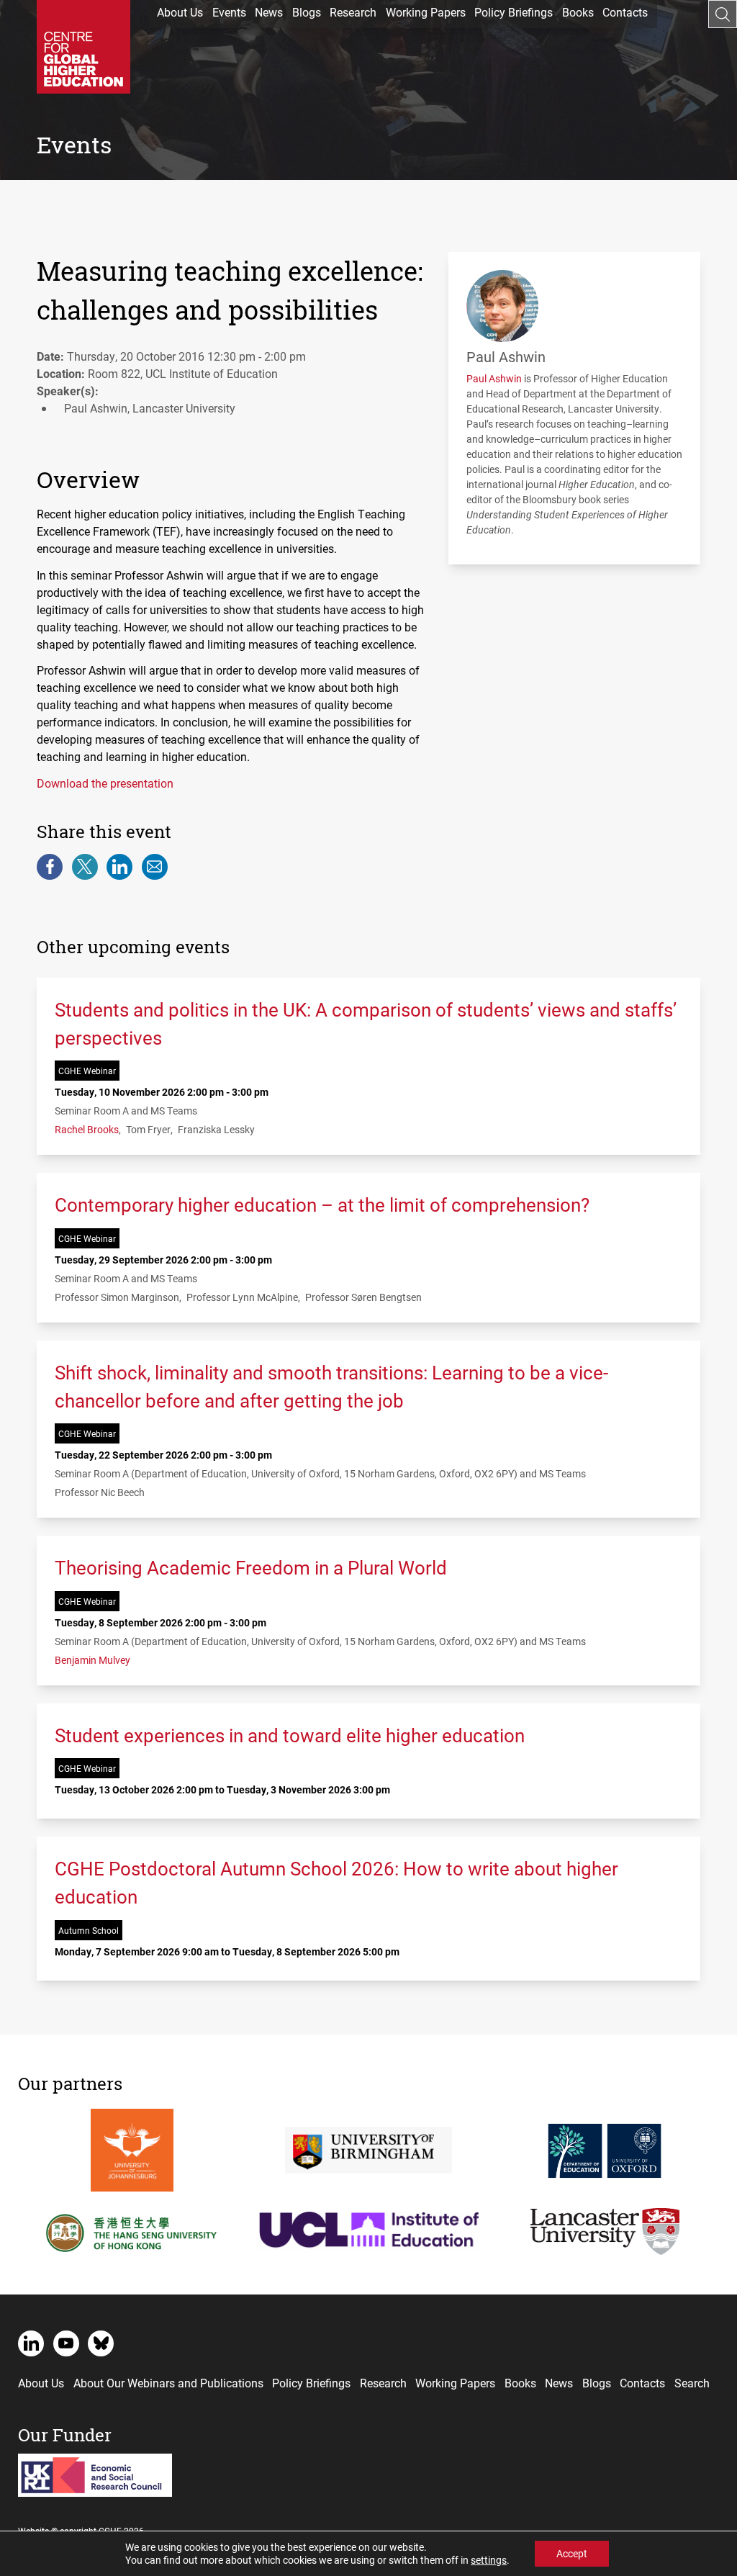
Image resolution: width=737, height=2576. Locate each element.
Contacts (625, 12)
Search (692, 2383)
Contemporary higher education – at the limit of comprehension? (322, 1204)
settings (489, 2560)
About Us (180, 12)
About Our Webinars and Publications (168, 2383)
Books (578, 12)
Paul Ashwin (494, 378)
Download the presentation (105, 783)
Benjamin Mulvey (92, 1660)
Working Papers (426, 12)
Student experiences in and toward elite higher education (290, 1735)
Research (353, 12)
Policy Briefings (514, 12)
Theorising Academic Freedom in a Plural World (251, 1567)
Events (229, 12)
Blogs (307, 12)
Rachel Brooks (87, 1129)
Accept (572, 2553)
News (269, 12)
